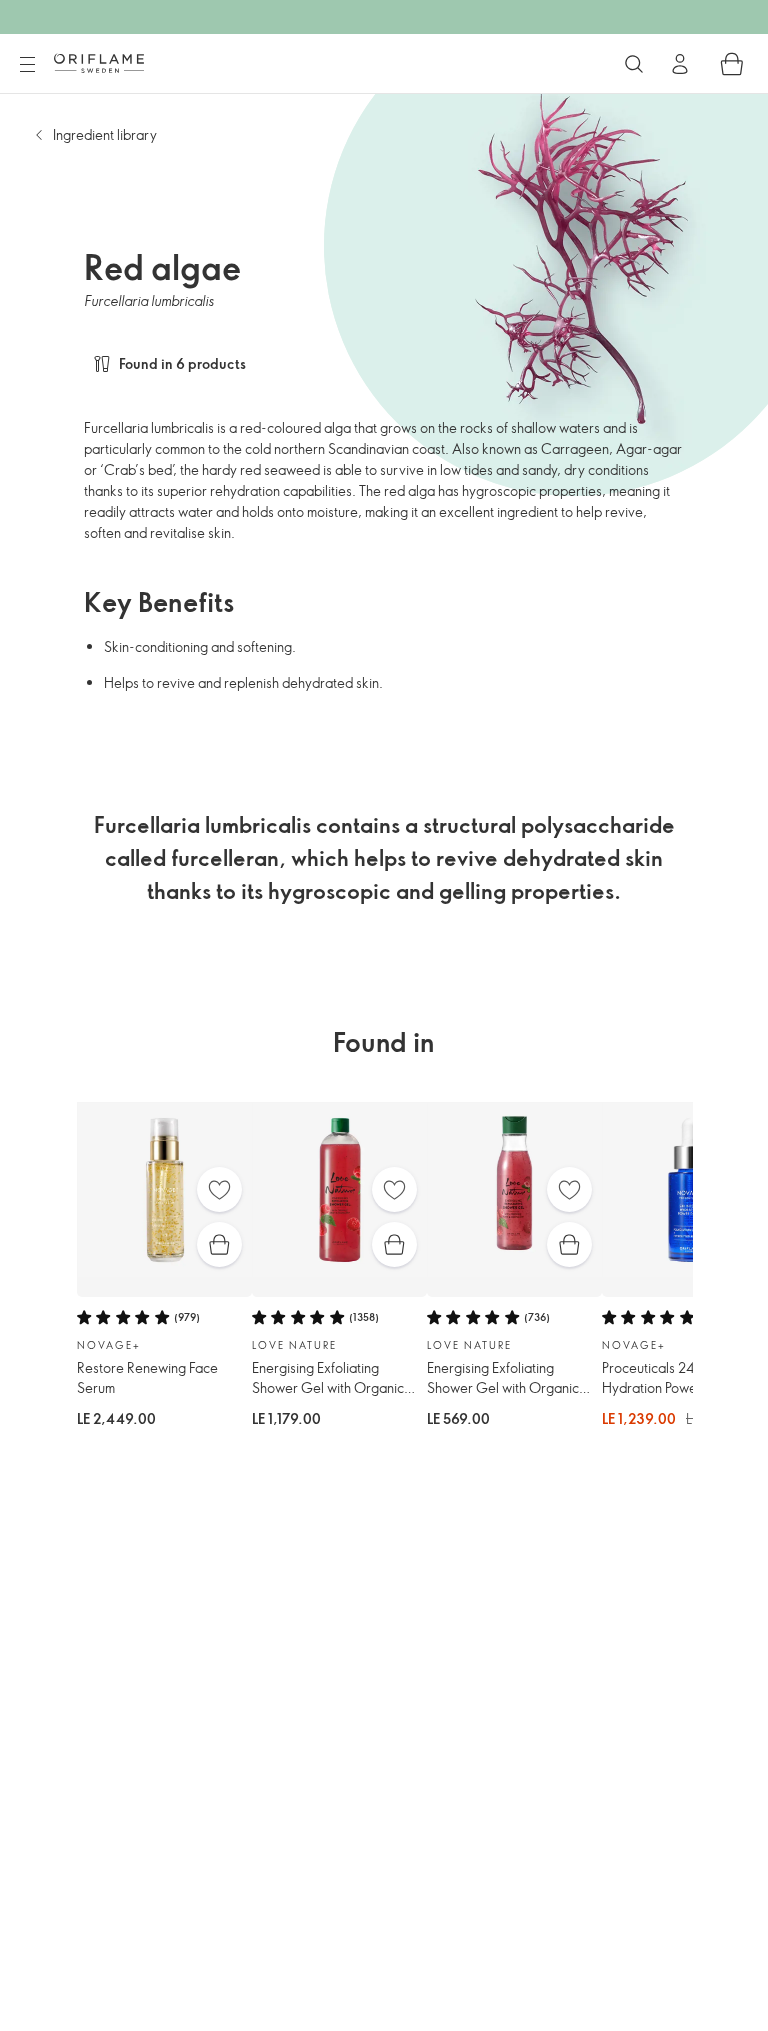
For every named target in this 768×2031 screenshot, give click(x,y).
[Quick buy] (219, 1244)
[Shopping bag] (732, 64)
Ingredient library (105, 134)
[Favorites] (219, 1189)
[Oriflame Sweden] (99, 63)
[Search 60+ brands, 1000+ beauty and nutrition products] (634, 64)
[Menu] (27, 65)
